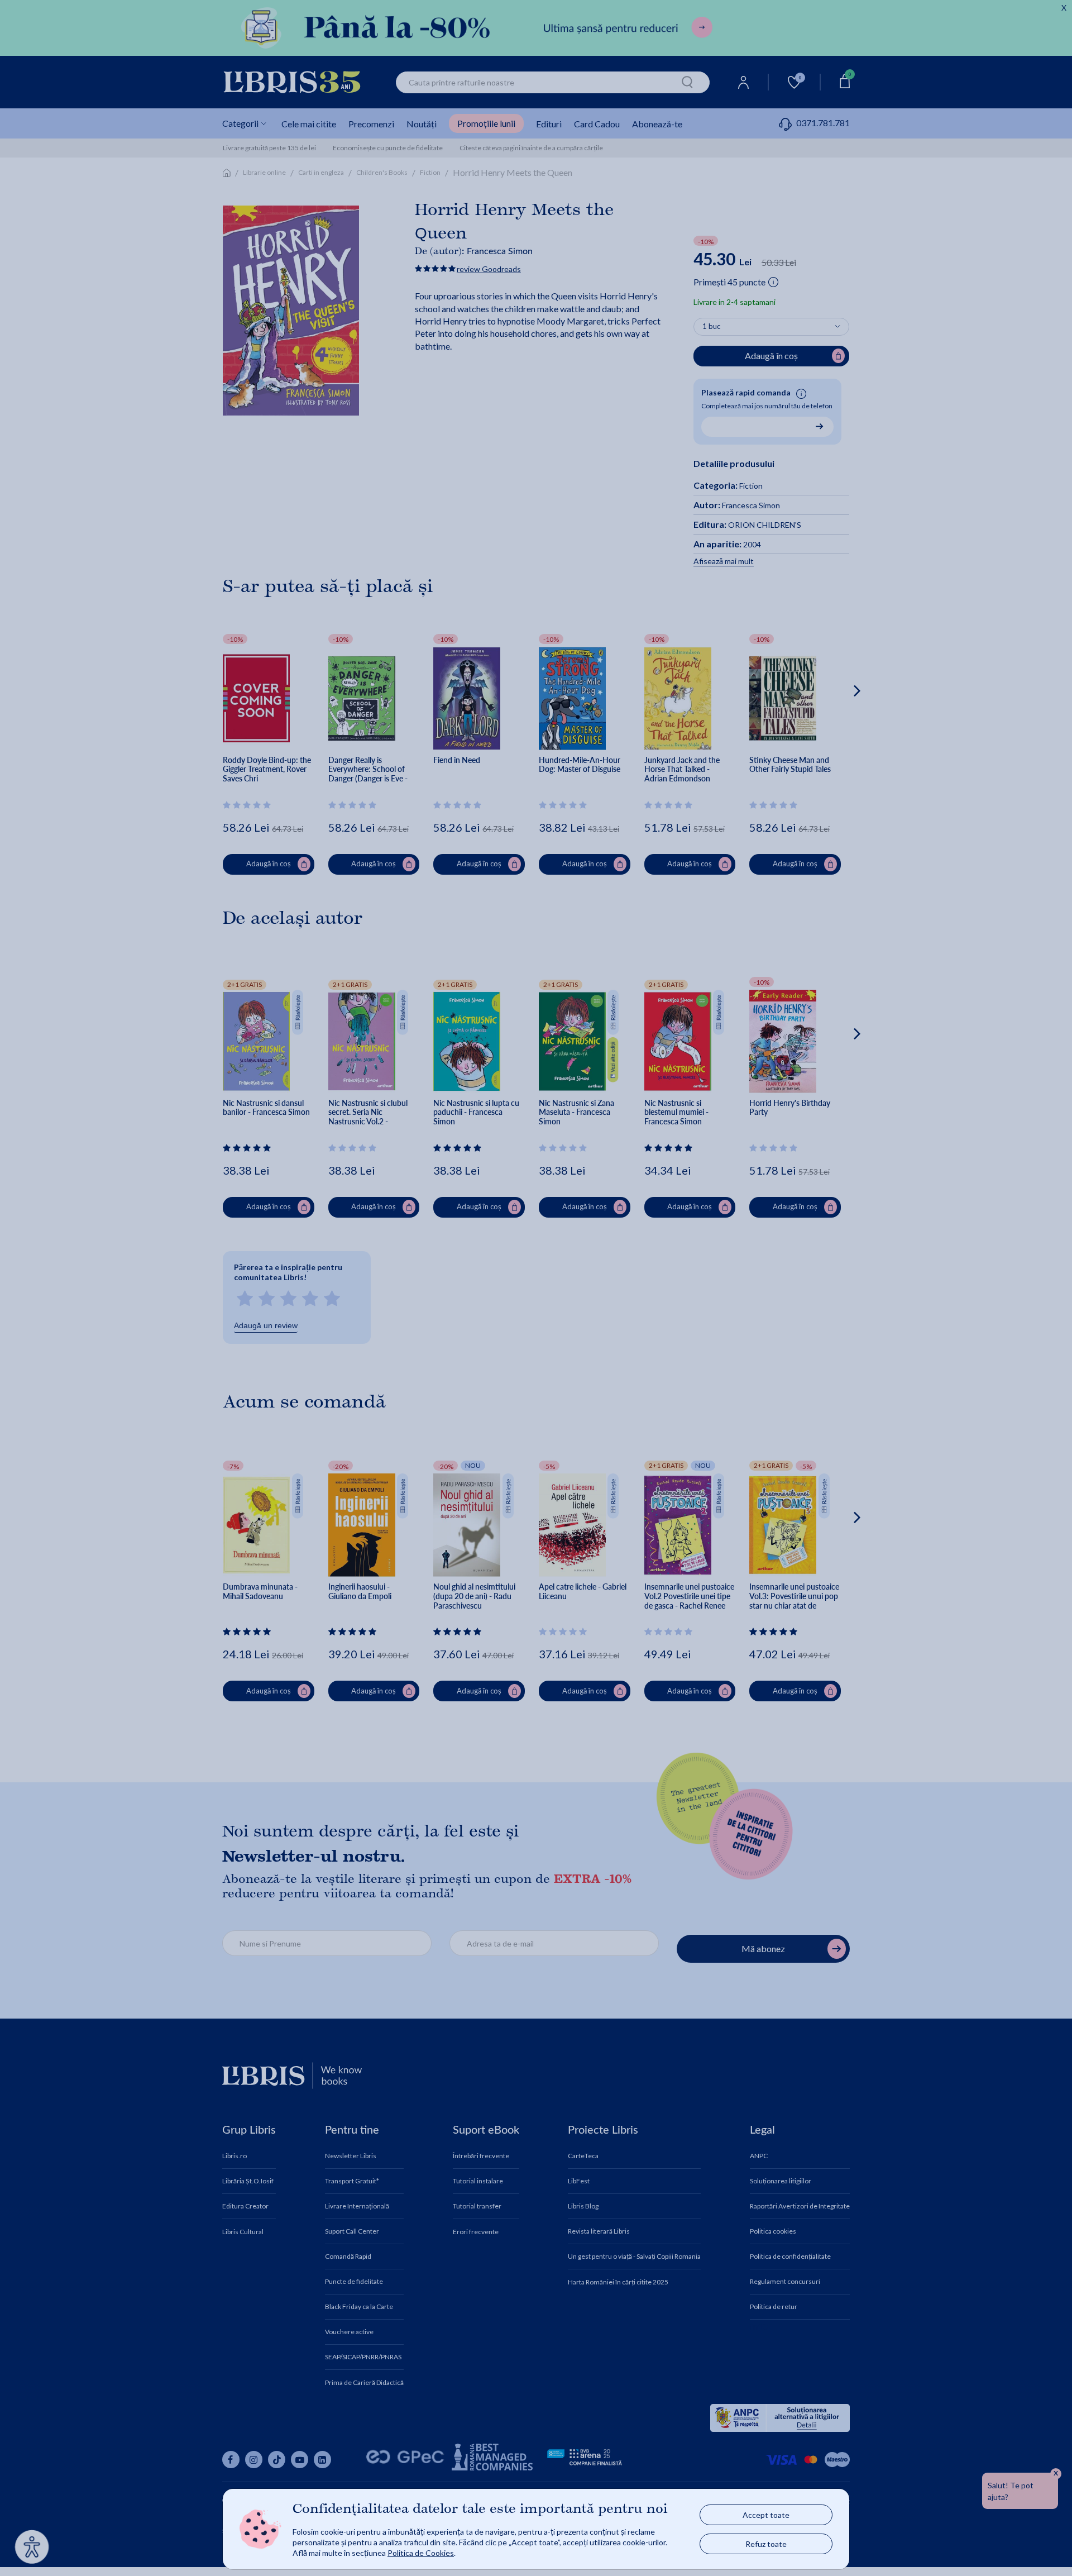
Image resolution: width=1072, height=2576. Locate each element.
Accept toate (766, 2515)
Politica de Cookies (421, 2553)
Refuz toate (766, 2544)
